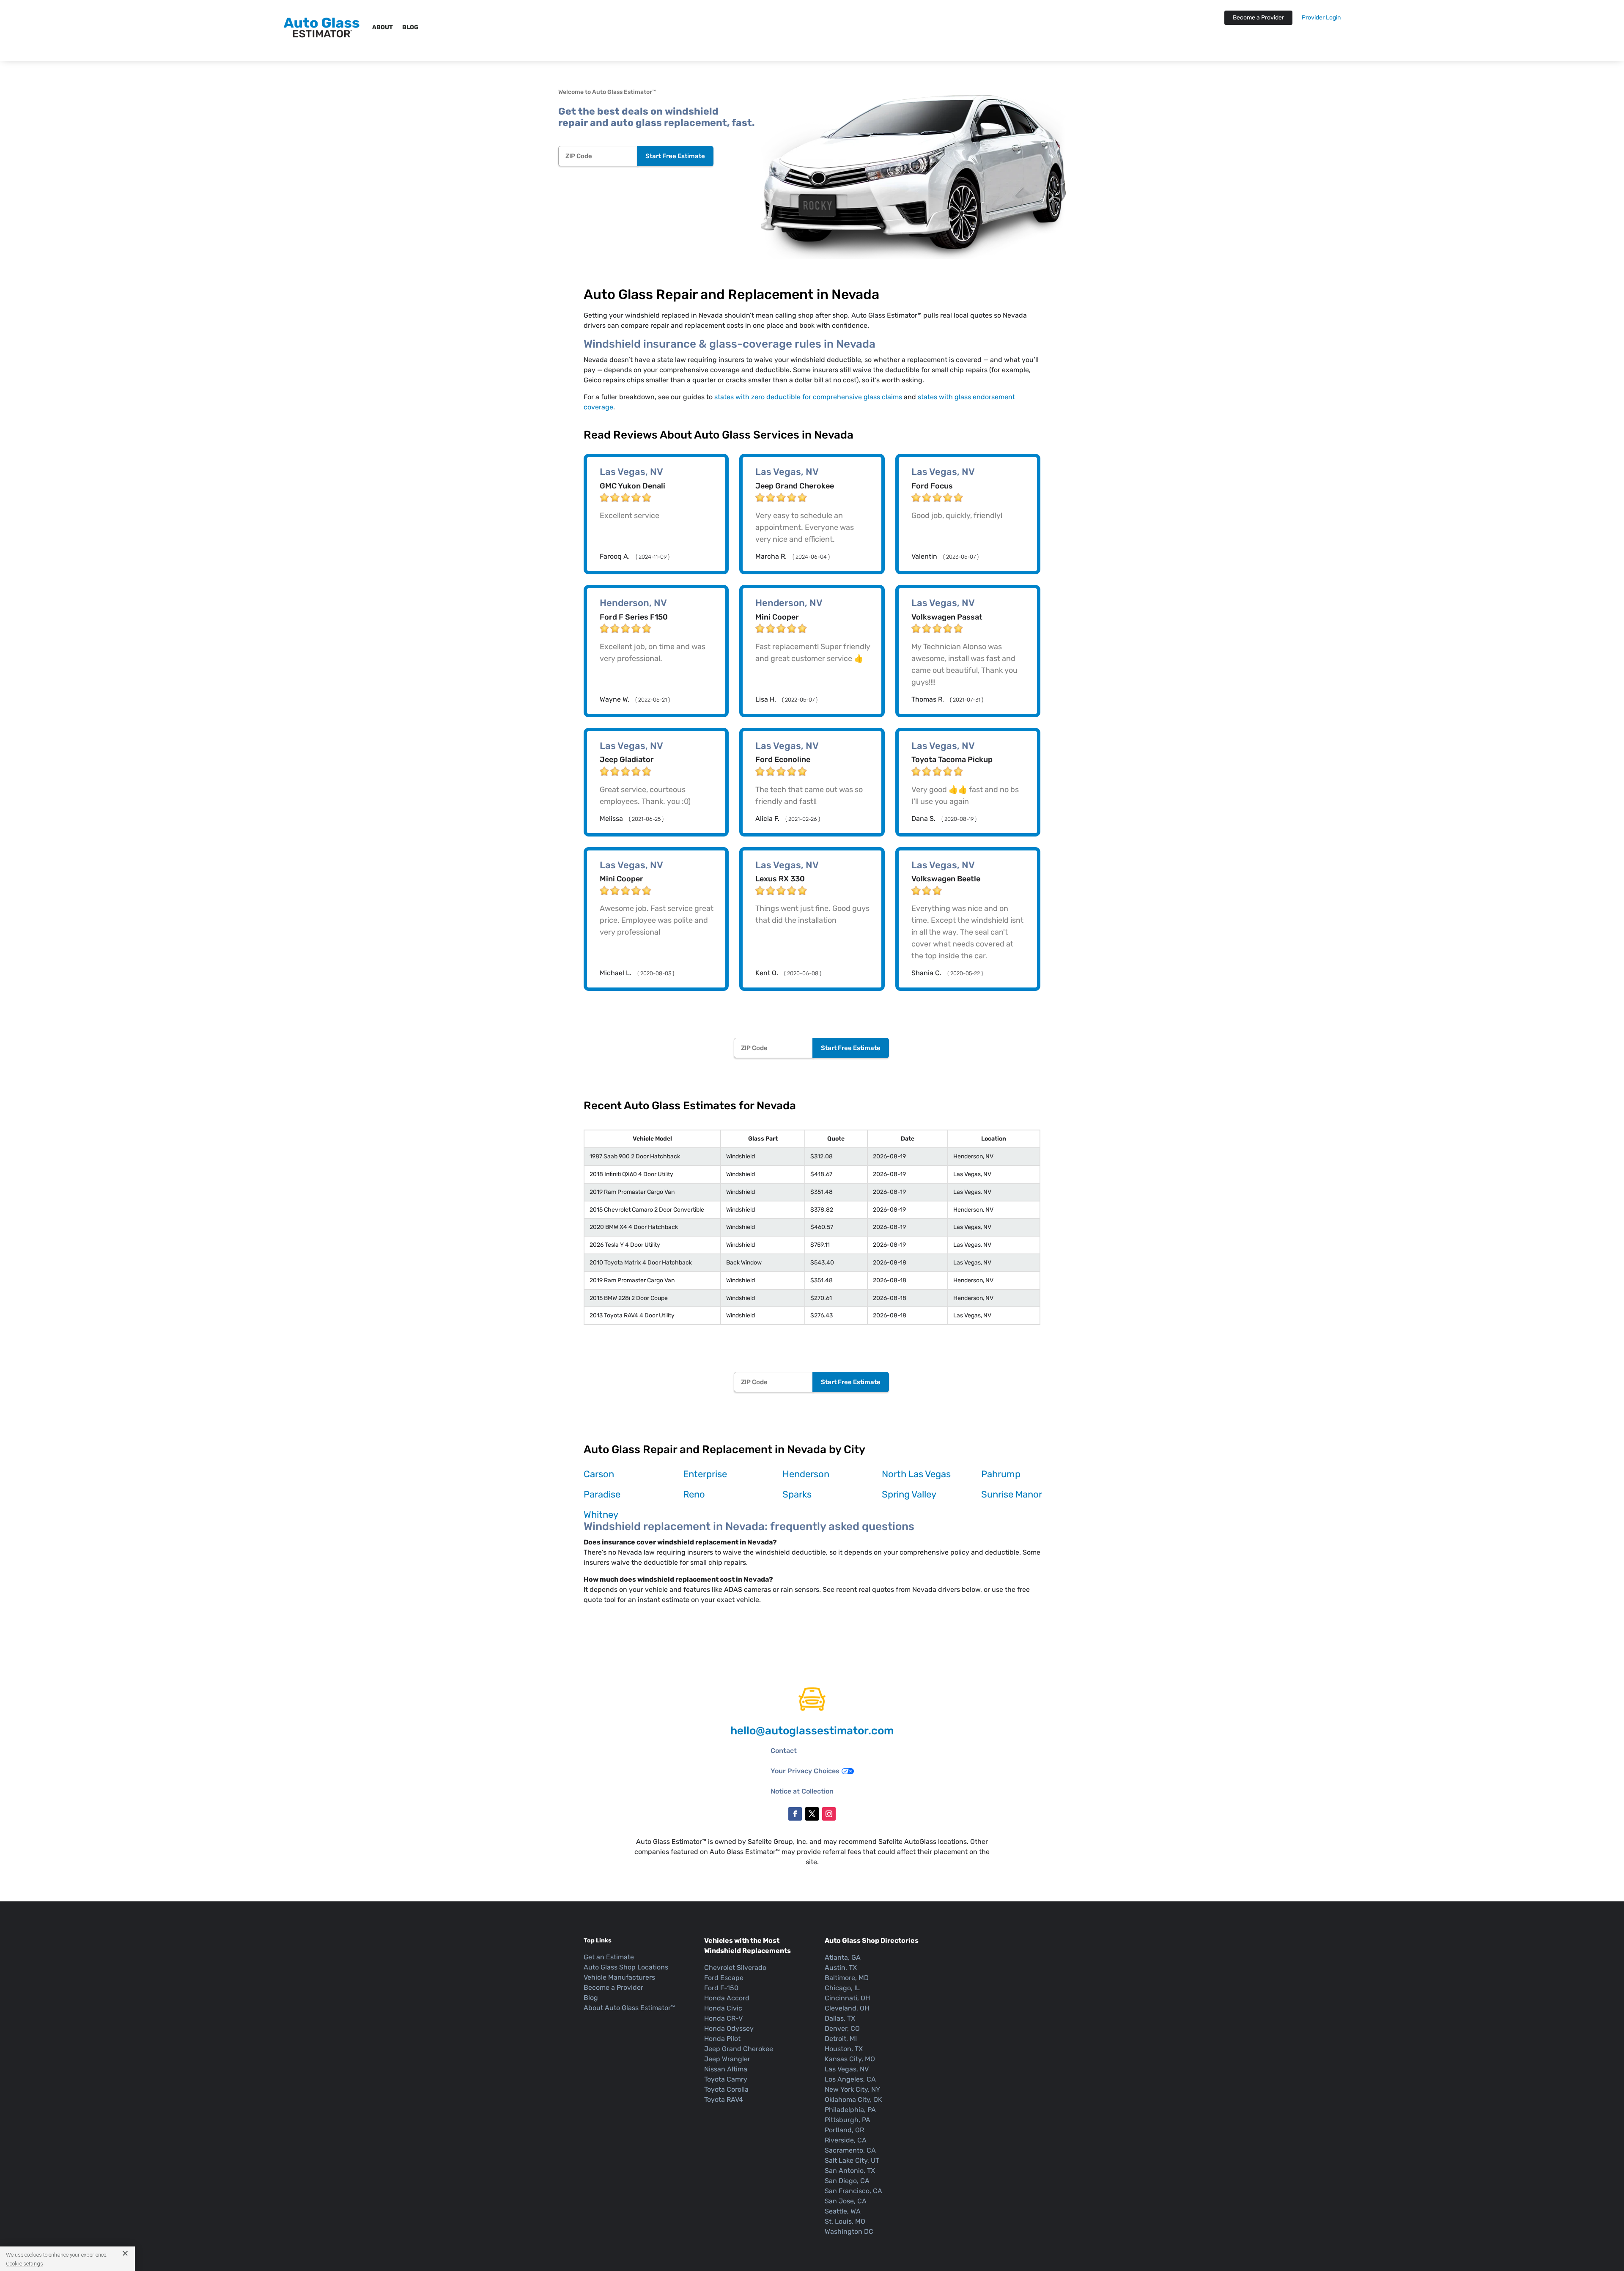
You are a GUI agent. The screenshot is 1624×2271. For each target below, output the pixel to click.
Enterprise (705, 1474)
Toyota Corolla (726, 2089)
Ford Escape (724, 1978)
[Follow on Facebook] (795, 1814)
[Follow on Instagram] (829, 1814)
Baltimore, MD (847, 1978)
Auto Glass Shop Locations (626, 1967)
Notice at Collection (802, 1791)
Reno (694, 1494)
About (383, 27)
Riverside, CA (846, 2140)
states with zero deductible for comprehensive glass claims (808, 397)
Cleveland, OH (847, 2008)
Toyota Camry (726, 2079)
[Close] (122, 2253)
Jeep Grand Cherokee (739, 2049)
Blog (410, 27)
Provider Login (1321, 18)
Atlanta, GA (843, 1957)
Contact (784, 1751)
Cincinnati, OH (847, 1998)
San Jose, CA (846, 2201)
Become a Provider (1258, 18)
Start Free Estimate (675, 156)
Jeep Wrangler (727, 2059)
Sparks (797, 1494)
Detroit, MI (841, 2039)
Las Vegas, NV (847, 2069)
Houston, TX (844, 2049)
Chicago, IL (842, 1988)
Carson (599, 1474)
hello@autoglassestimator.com (812, 1731)
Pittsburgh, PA (848, 2120)
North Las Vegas (916, 1474)
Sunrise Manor (1012, 1494)
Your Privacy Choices (805, 1771)
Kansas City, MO (850, 2059)
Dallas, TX (840, 2018)
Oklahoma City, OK (853, 2100)
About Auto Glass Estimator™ (629, 2008)
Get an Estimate (609, 1957)
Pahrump (1001, 1474)
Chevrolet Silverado (735, 1968)
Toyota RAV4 (724, 2100)
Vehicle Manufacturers (619, 1977)
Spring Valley (909, 1494)
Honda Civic (723, 2008)
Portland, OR (844, 2130)
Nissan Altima (726, 2069)
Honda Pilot (722, 2039)
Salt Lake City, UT (852, 2160)
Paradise (602, 1494)
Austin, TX (841, 1968)
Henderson (806, 1474)
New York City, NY (852, 2089)
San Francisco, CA (853, 2191)
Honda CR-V (723, 2018)
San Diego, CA (847, 2181)
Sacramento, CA (850, 2150)
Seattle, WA (843, 2211)
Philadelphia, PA (850, 2110)
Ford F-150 (721, 1988)
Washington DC (849, 2231)
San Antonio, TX (850, 2171)
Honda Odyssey (729, 2028)
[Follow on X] (812, 1814)
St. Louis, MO (845, 2221)
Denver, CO (842, 2028)
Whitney (601, 1515)
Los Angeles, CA (850, 2079)
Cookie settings (25, 2263)
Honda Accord (727, 1998)
